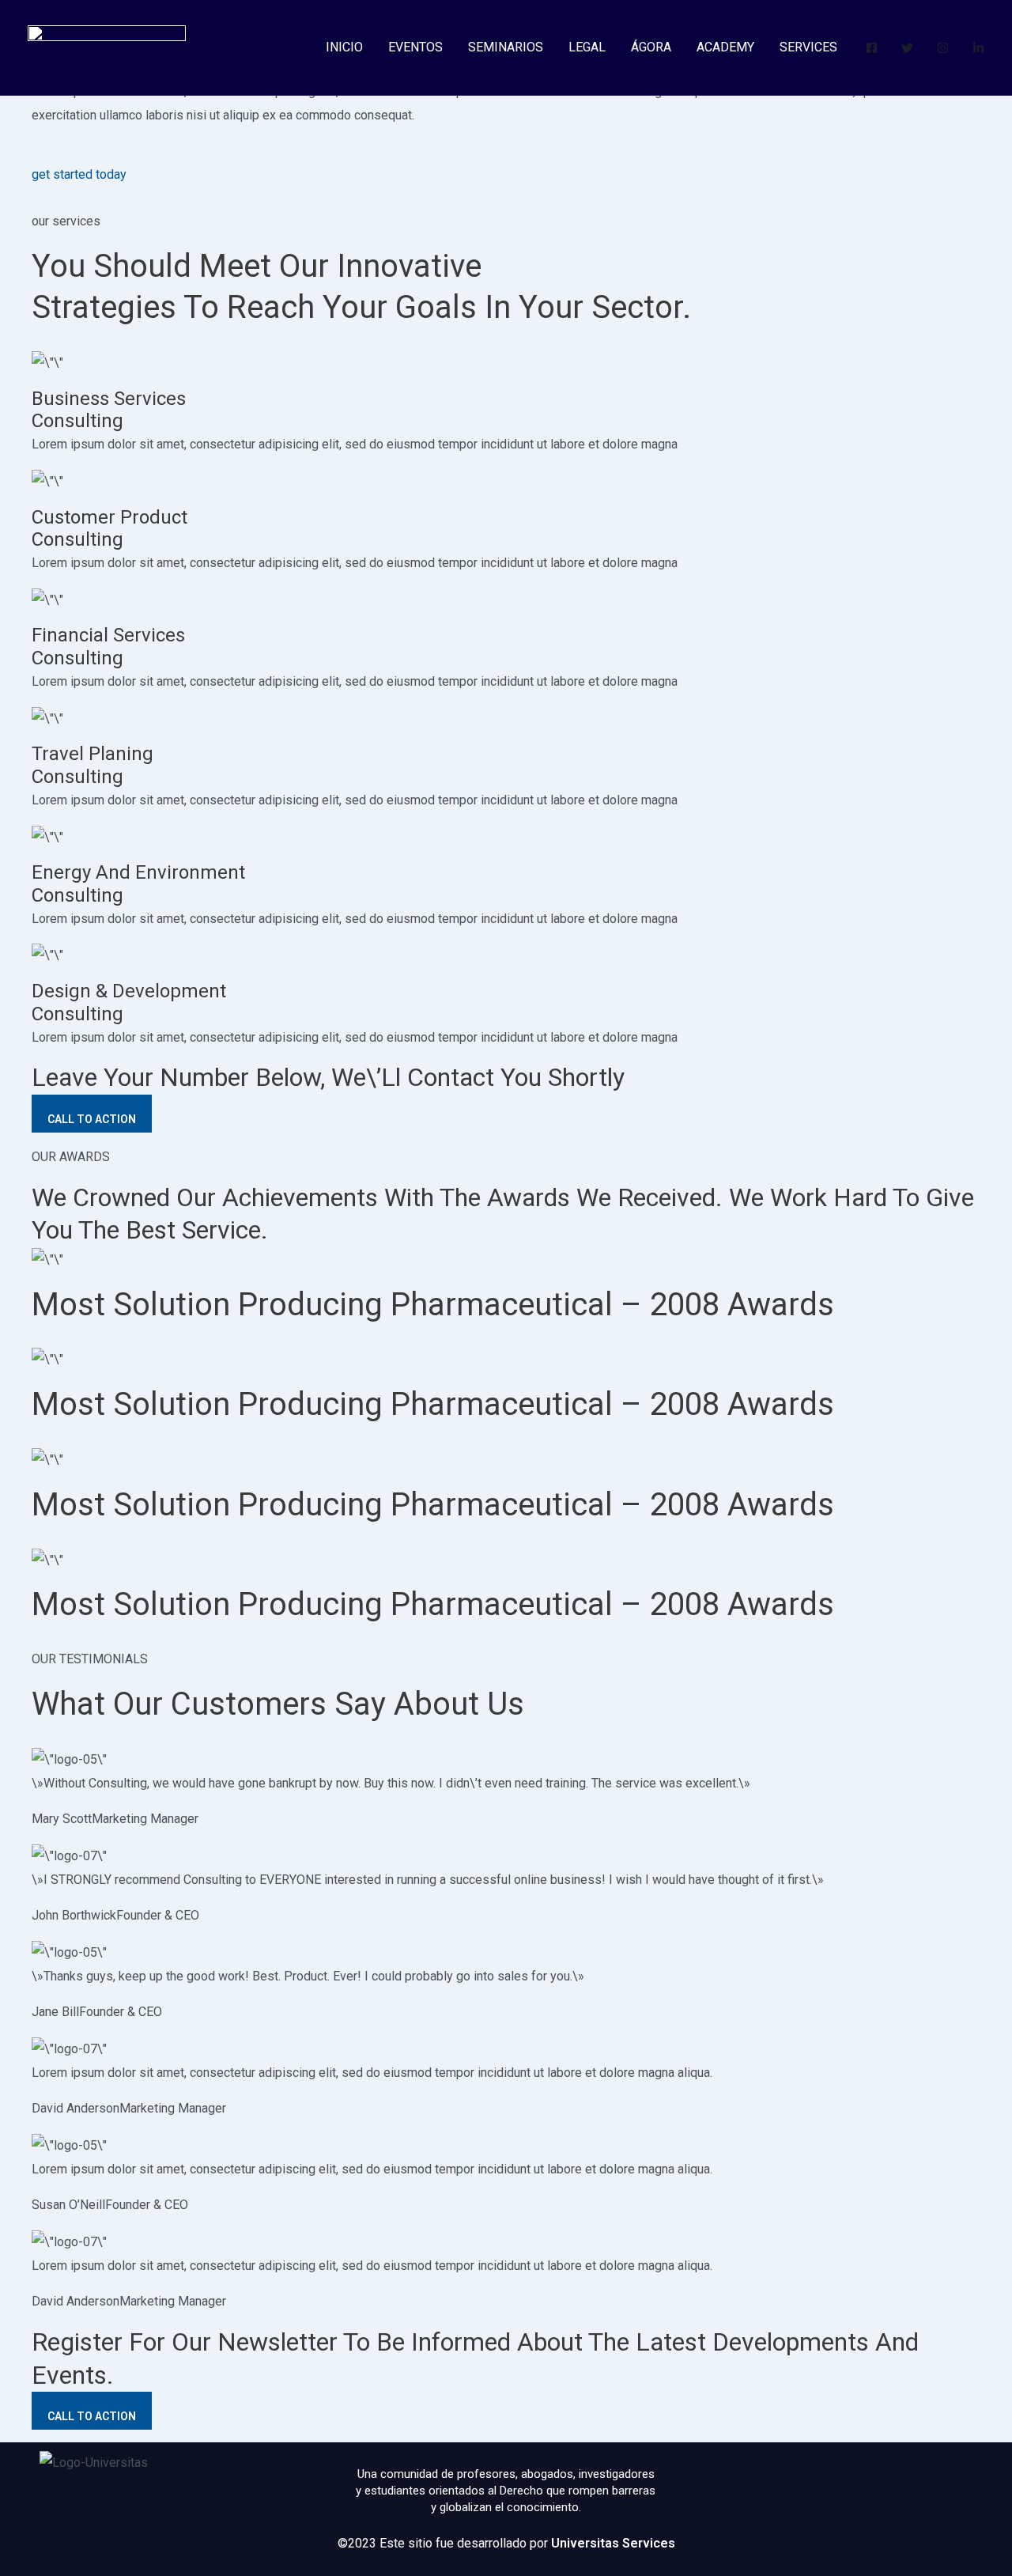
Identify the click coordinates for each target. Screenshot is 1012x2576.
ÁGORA (651, 47)
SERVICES (808, 47)
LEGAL (587, 47)
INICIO (344, 47)
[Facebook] (872, 48)
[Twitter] (907, 48)
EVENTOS (415, 47)
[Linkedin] (978, 48)
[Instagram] (943, 48)
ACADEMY (725, 47)
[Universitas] (107, 46)
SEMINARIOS (506, 47)
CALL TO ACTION (92, 1119)
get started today (79, 174)
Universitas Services (613, 2543)
